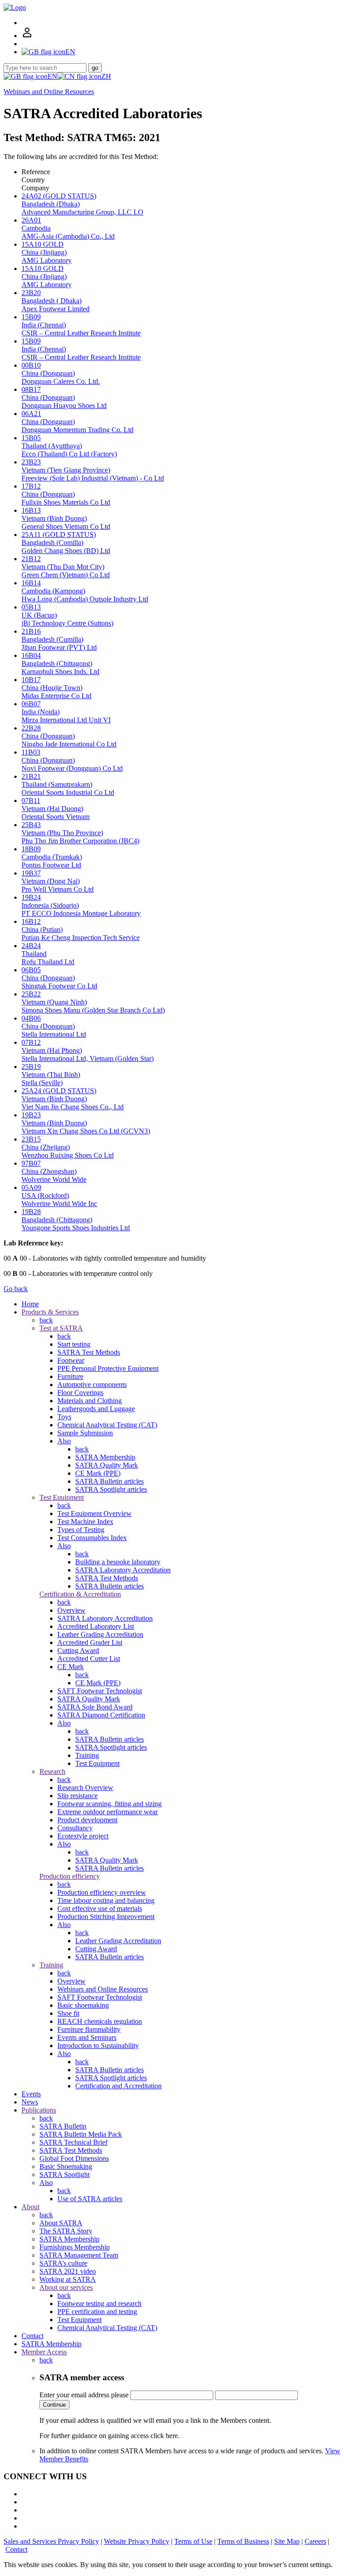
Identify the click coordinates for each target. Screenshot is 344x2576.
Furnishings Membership (75, 2247)
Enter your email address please (84, 2395)
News (30, 2102)
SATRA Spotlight (64, 2175)
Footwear (71, 1360)
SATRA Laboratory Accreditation (123, 1570)
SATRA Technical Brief (73, 2142)
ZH (106, 76)
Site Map (287, 2541)
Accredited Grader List (90, 1642)
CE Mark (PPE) (98, 1473)
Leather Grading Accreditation (100, 1634)
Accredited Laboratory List (96, 1626)
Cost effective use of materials (100, 1908)
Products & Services (50, 1312)
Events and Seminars (87, 2037)
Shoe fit (68, 2013)
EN (52, 76)
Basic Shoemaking (66, 2166)
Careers (315, 2541)
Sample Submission (85, 1433)
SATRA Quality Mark (107, 1465)
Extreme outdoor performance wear (107, 1812)
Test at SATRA (61, 1328)
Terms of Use (193, 2541)
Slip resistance (77, 1796)
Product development (87, 1820)
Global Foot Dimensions (74, 2158)
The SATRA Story (66, 2231)
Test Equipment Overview (95, 1513)
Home (30, 1304)
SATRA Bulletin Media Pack (81, 2134)
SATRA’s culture (63, 2263)
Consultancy (75, 1828)
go (95, 68)
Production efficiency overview (102, 1892)
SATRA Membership (105, 1457)
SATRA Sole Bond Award (95, 1707)
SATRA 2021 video (68, 2271)
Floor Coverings (80, 1393)
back (46, 1320)
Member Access (44, 2352)
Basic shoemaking (83, 2005)
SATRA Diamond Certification (101, 1715)
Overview (71, 1610)
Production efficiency (70, 1876)
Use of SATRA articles (90, 2199)
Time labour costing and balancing (106, 1900)
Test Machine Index (85, 1522)
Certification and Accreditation (118, 2086)
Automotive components (92, 1385)
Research (52, 1771)
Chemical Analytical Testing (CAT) (107, 1425)
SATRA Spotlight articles (111, 1489)
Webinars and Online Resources (49, 92)
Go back (16, 1289)
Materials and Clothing (90, 1401)
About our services (66, 2287)
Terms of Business (243, 2541)
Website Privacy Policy (137, 2541)
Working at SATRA (68, 2279)
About (30, 2207)
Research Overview (85, 1788)
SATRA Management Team (79, 2255)
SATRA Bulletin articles (110, 1481)
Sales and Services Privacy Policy (51, 2541)
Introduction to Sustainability (98, 2046)
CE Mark (71, 1667)
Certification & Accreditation (80, 1594)
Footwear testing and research (99, 2303)
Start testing (74, 1344)
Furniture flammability (89, 2029)
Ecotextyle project (83, 1836)
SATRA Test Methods (89, 1352)
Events (31, 2094)
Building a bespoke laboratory (118, 1562)
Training (87, 1755)
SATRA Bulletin (63, 2126)
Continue (54, 2405)
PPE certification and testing (97, 2312)
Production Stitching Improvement (106, 1917)
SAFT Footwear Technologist (100, 1691)
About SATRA (61, 2223)
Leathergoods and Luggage (96, 1409)
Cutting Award (78, 1651)
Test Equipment (62, 1497)
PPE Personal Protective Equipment (108, 1368)
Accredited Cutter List (89, 1659)
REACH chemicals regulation (100, 2021)
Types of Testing (81, 1530)
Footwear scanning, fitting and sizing (110, 1804)
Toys (64, 1417)
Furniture (70, 1376)
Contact (32, 2336)
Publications (39, 2110)
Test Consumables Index (92, 1538)
